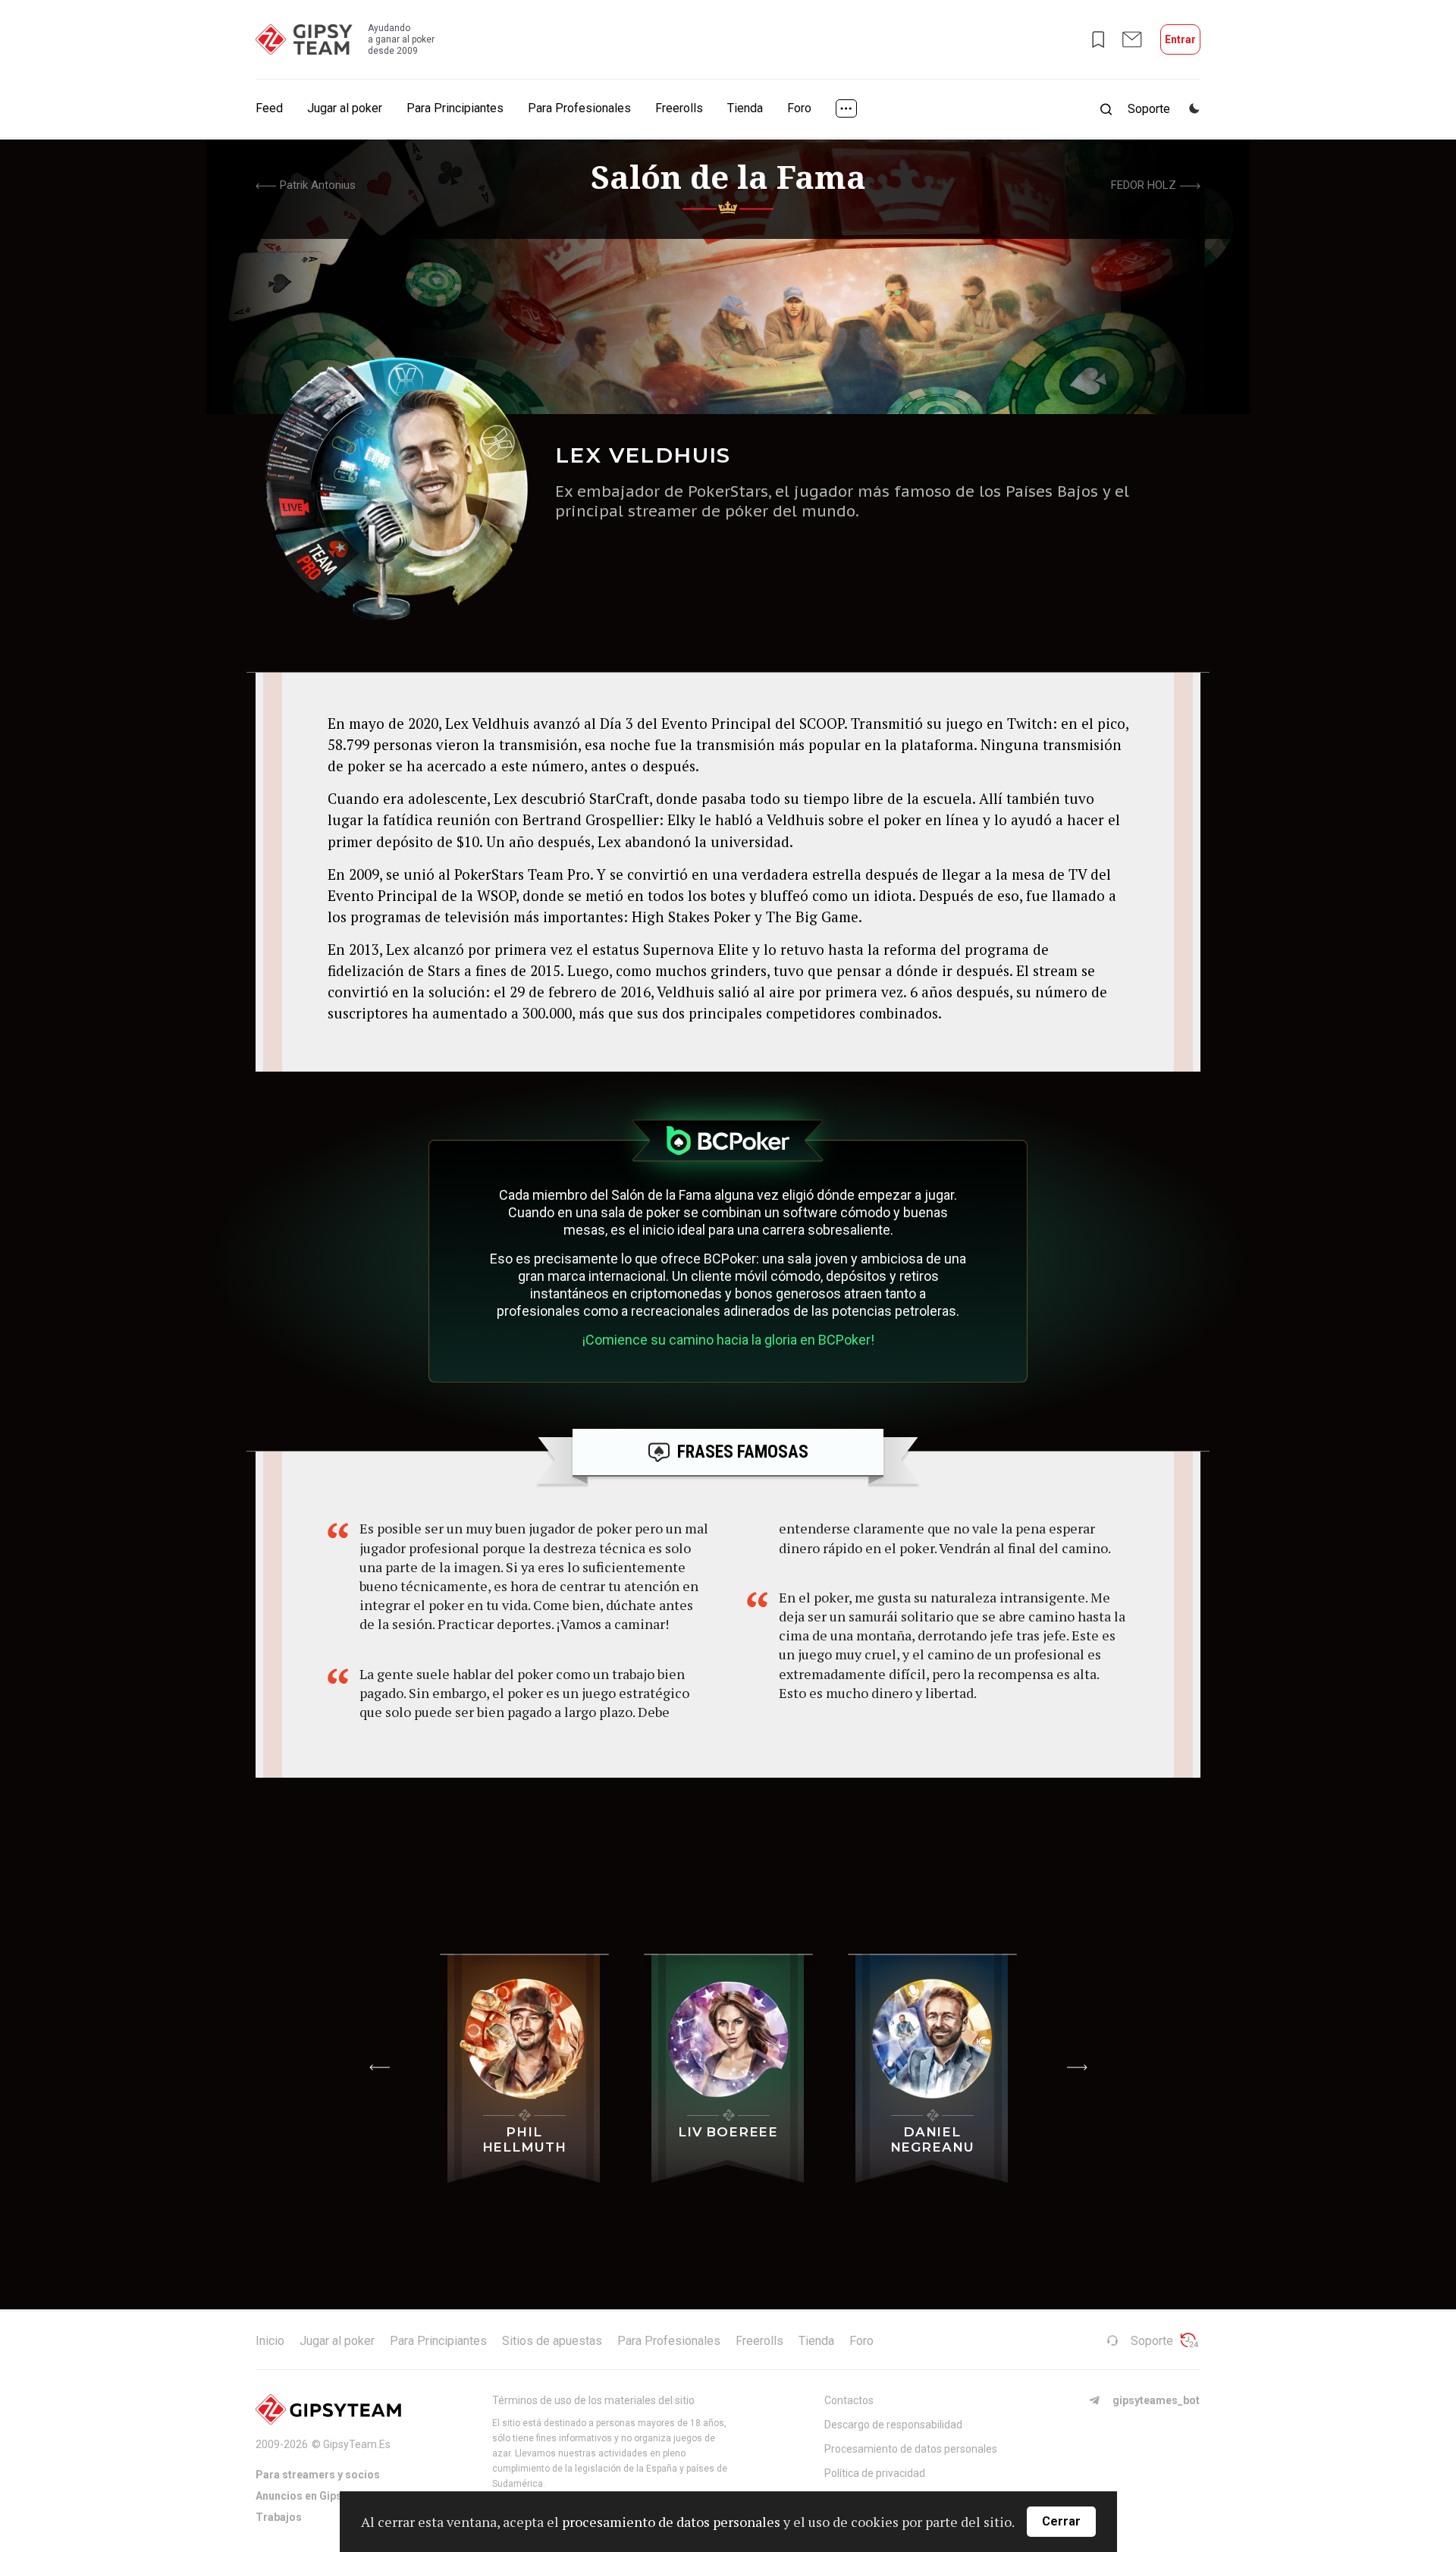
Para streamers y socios (318, 2475)
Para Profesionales (579, 108)
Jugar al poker (345, 108)
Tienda (745, 108)
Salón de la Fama (728, 177)
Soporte (1152, 2341)
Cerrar (1061, 2521)
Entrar (1180, 39)
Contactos (849, 2400)
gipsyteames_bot (1156, 2400)
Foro (799, 108)
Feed (269, 108)
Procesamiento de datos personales (911, 2449)
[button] (379, 2067)
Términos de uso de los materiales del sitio (593, 2400)
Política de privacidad (875, 2473)
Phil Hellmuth (524, 2139)
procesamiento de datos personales (671, 2522)
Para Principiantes (455, 108)
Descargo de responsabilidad (893, 2425)
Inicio (270, 2341)
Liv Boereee (728, 2132)
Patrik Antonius (318, 185)
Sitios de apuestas (552, 2341)
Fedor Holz (1144, 185)
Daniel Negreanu (932, 2139)
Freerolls (679, 108)
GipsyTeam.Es (357, 2444)
